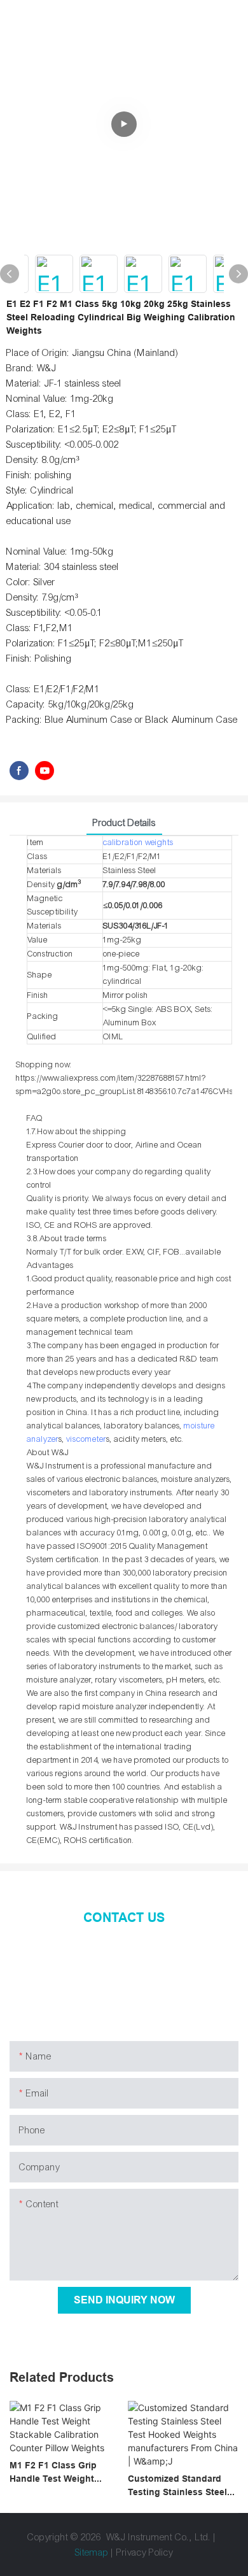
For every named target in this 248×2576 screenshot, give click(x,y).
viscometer (86, 1439)
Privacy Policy (145, 2552)
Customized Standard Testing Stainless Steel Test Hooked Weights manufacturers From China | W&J (177, 2486)
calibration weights (138, 843)
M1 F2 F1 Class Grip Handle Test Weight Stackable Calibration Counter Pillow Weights (60, 2473)
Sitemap (93, 2552)
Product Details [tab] (124, 823)
